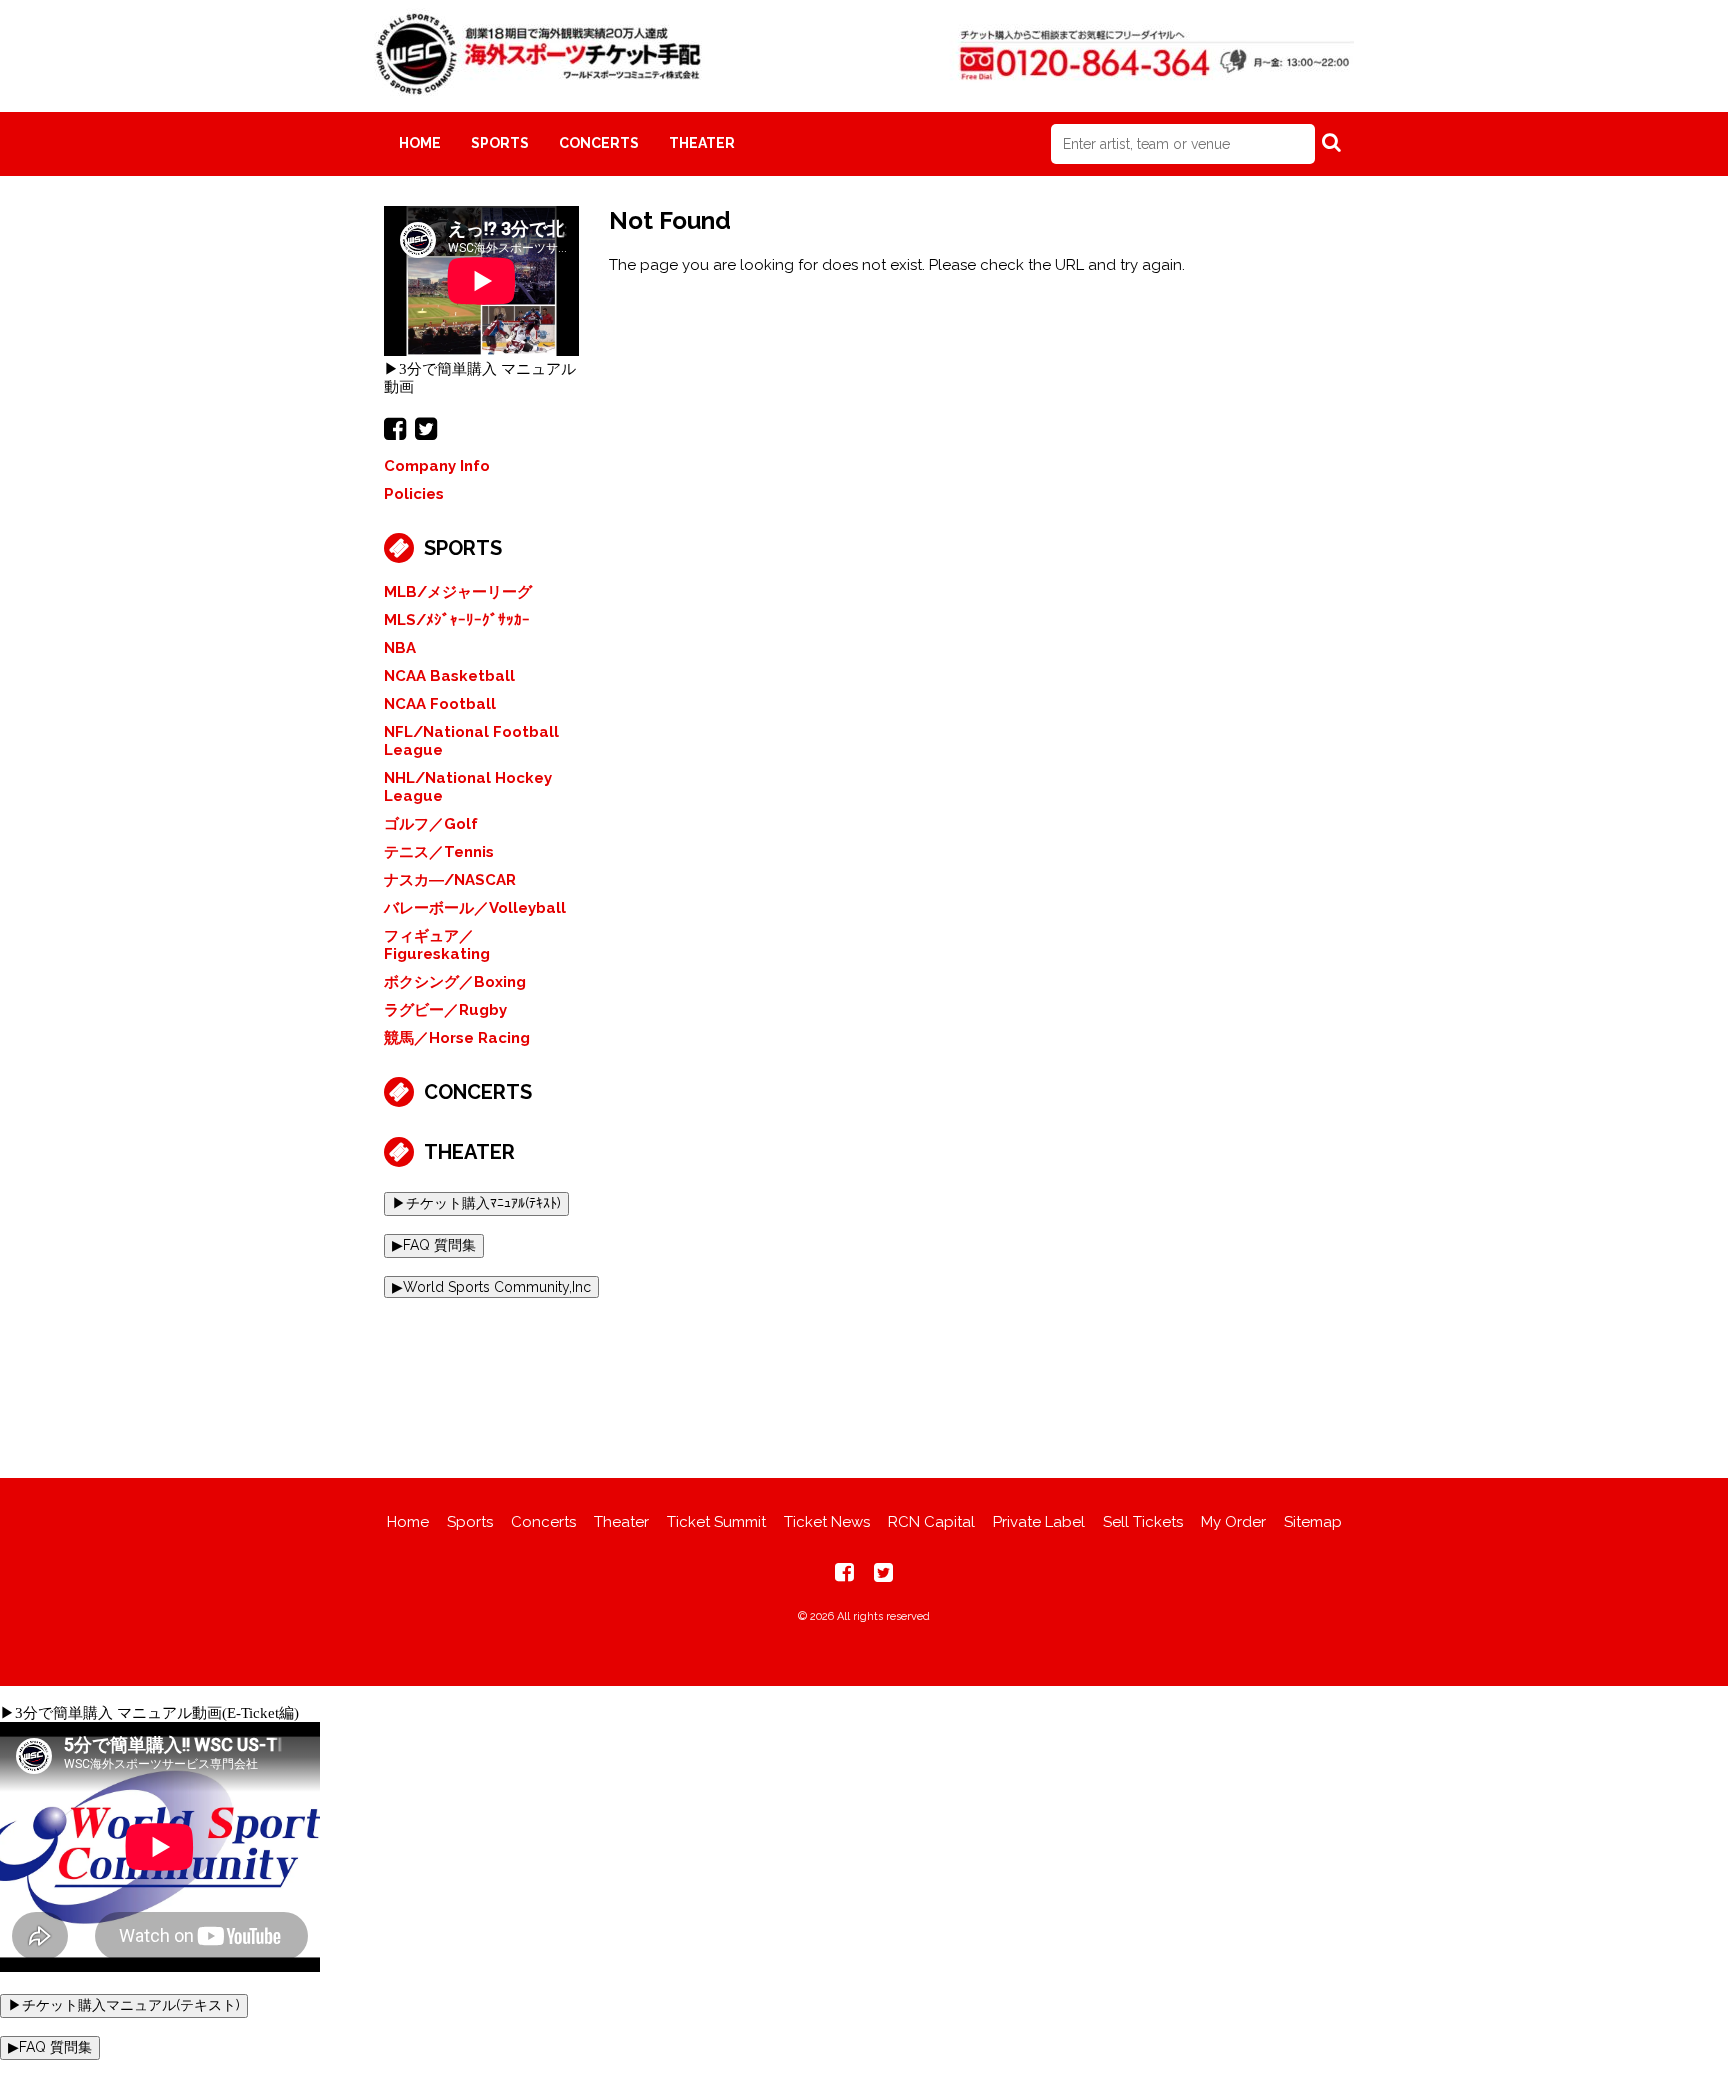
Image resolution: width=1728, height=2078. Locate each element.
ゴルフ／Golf (431, 824)
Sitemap (1313, 1522)
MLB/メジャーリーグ (458, 592)
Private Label (1039, 1522)
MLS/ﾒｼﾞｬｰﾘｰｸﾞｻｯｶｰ (457, 620)
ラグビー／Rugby (445, 1010)
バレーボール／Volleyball (475, 908)
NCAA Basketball (449, 676)
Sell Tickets (1143, 1522)
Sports (500, 143)
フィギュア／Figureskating (437, 945)
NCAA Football (440, 704)
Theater (702, 143)
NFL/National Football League (471, 741)
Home (420, 143)
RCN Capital (931, 1522)
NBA (400, 648)
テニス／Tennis (439, 852)
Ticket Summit (716, 1522)
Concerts (599, 143)
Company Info (437, 466)
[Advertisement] (864, 1373)
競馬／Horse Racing (457, 1038)
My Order (1233, 1522)
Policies (414, 494)
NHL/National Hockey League (468, 787)
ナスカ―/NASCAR (450, 880)
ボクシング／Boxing (455, 982)
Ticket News (827, 1522)
